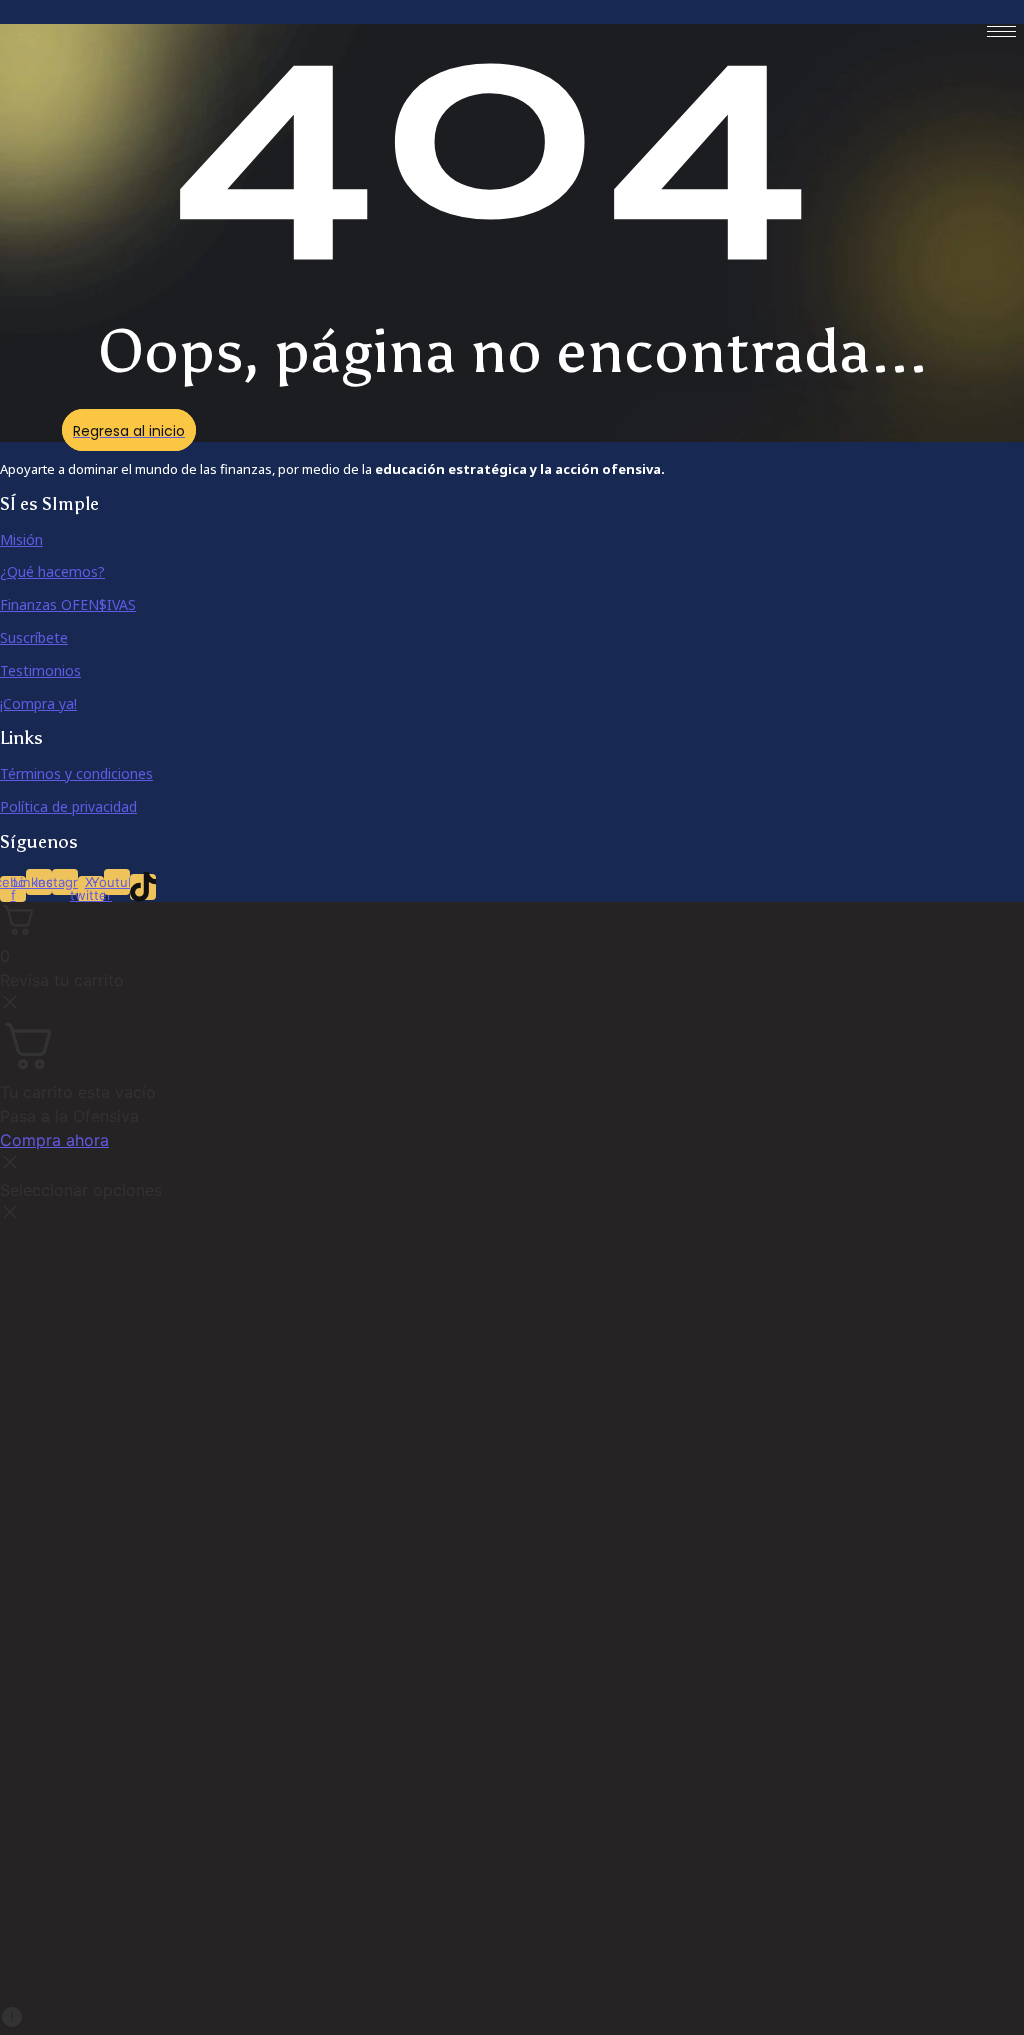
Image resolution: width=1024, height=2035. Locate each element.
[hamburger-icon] (1001, 31)
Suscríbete (34, 637)
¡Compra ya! (38, 703)
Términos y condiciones (76, 773)
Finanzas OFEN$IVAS (68, 604)
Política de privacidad (68, 806)
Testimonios (40, 670)
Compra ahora (54, 1140)
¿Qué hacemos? (52, 571)
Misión (21, 539)
